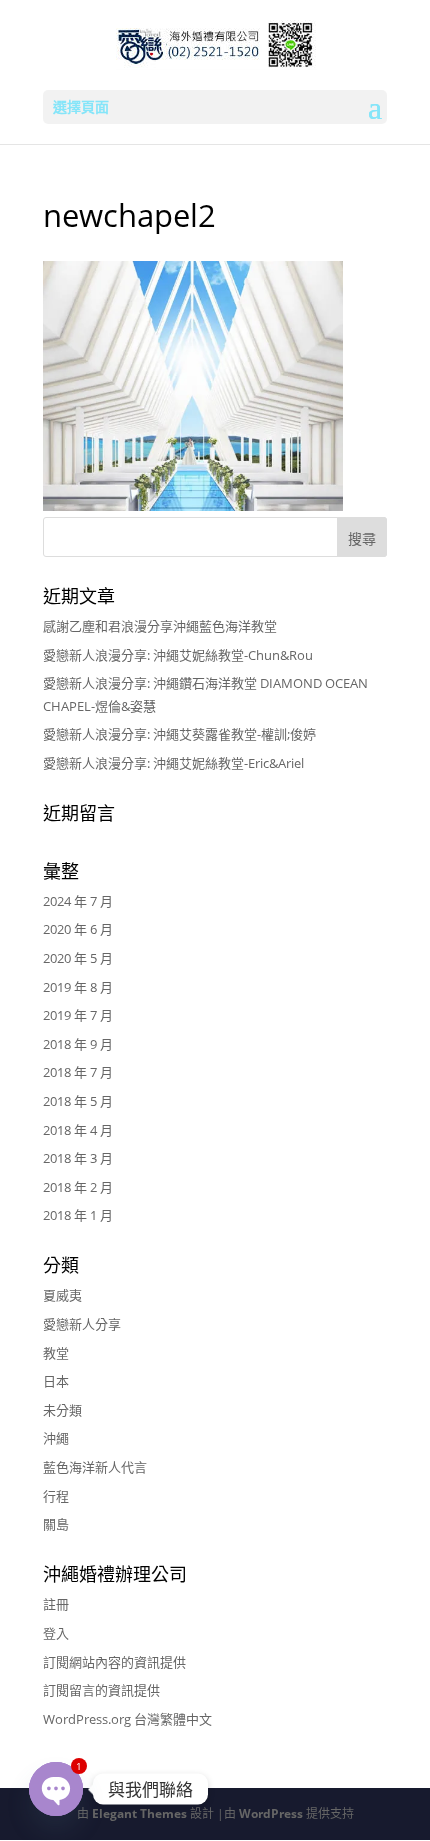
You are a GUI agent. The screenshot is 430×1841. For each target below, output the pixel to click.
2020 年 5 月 (78, 958)
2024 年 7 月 (78, 901)
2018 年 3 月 (78, 1158)
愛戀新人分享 (82, 1324)
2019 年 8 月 (78, 987)
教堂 (56, 1353)
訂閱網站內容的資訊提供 (114, 1662)
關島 (56, 1524)
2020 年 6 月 (78, 929)
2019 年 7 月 (78, 1015)
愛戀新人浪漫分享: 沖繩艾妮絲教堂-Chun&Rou (178, 655)
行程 (56, 1496)
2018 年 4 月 (78, 1130)
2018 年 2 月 (78, 1187)
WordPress (271, 1813)
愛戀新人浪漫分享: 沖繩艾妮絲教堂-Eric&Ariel (173, 763)
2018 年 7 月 (78, 1072)
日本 (56, 1381)
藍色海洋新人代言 (95, 1467)
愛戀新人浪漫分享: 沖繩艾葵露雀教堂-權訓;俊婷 (179, 734)
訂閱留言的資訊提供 (101, 1690)
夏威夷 (62, 1295)
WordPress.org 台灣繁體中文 (127, 1719)
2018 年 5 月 (78, 1101)
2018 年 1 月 (78, 1215)
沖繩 (56, 1438)
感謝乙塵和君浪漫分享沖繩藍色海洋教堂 (160, 626)
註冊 (56, 1604)
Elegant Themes (139, 1813)
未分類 (62, 1410)
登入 (56, 1633)
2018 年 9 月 (78, 1044)
